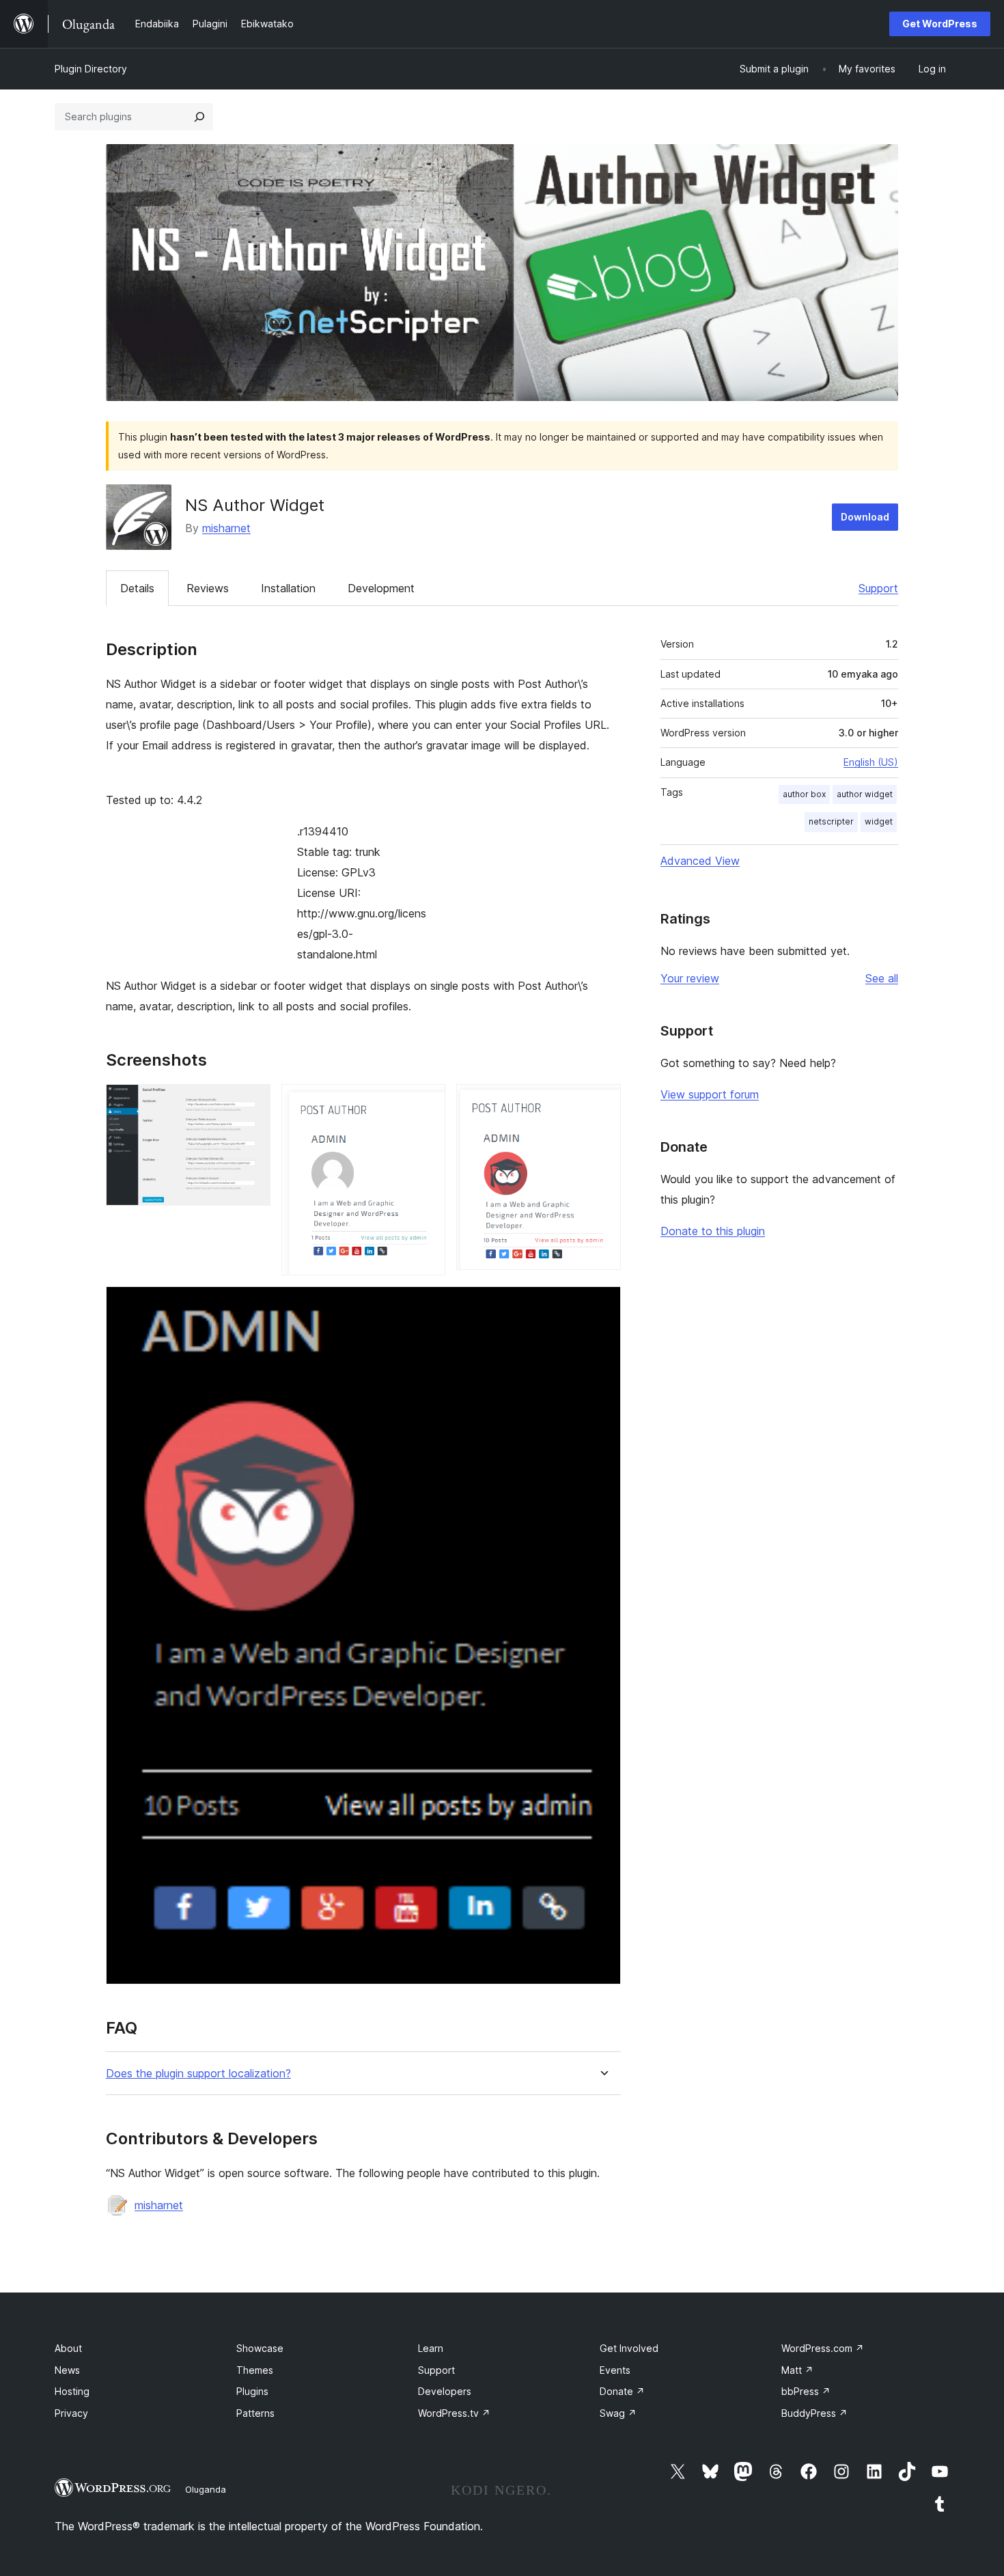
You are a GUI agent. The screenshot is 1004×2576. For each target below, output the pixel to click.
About (68, 2348)
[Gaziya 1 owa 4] (252, 1103)
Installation (288, 588)
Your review (690, 978)
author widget (865, 794)
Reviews (208, 588)
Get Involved (629, 2348)
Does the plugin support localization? (198, 2074)
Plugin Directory (91, 69)
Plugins (252, 2391)
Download (865, 517)
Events (615, 2370)
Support (878, 588)
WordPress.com (823, 2348)
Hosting (72, 2391)
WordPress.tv (454, 2413)
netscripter (831, 821)
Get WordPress (940, 24)
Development (381, 588)
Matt (797, 2370)
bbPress (806, 2391)
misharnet (226, 528)
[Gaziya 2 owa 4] (427, 1103)
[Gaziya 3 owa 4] (602, 1103)
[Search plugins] (199, 117)
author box (804, 794)
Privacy (71, 2413)
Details (137, 588)
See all (882, 978)
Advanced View (700, 861)
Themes (255, 2370)
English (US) (871, 762)
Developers (445, 2391)
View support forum (710, 1094)
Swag (618, 2413)
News (67, 2370)
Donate (622, 2391)
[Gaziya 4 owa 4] (602, 1305)
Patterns (255, 2413)
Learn (431, 2348)
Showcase (260, 2348)
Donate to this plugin (713, 1231)
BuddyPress (814, 2413)
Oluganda (206, 2489)
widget (879, 821)
